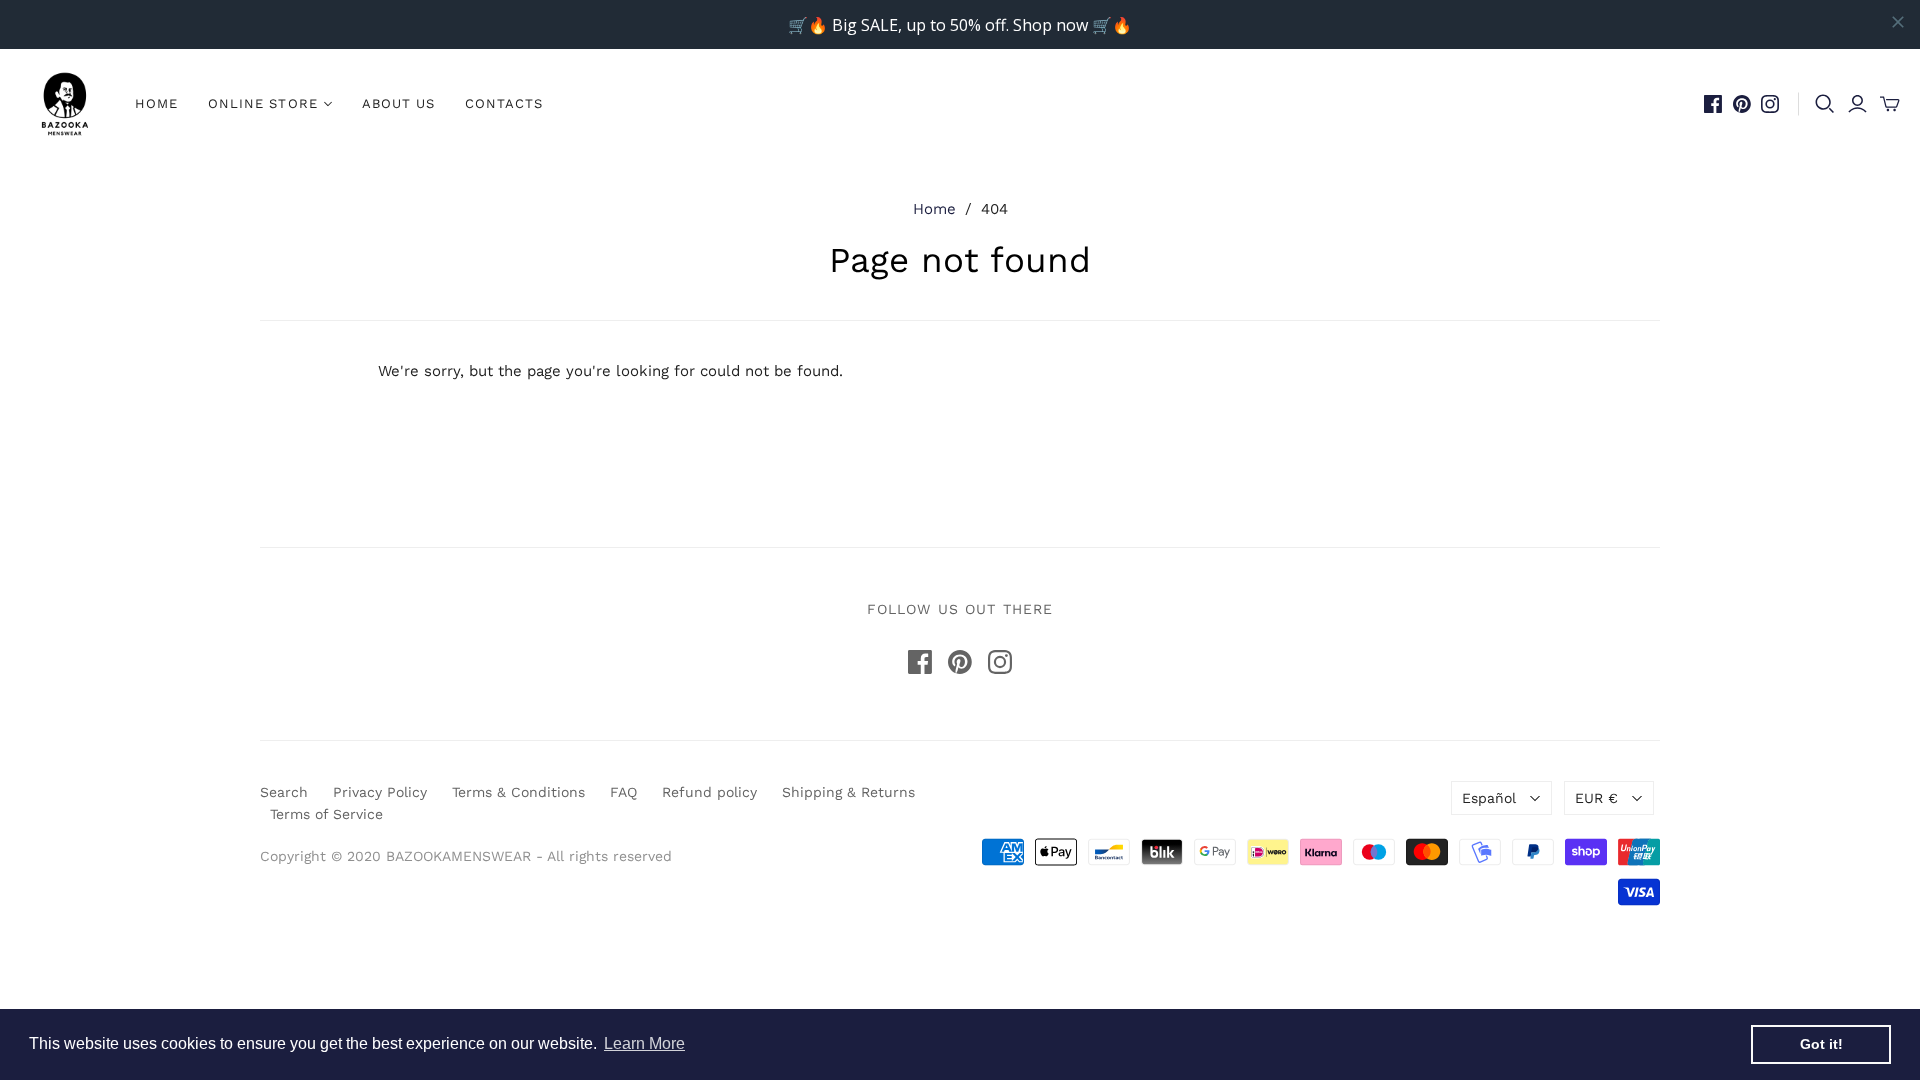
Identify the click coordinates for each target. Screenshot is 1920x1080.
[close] (1898, 22)
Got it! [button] (1821, 1044)
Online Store (262, 103)
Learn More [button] (644, 1043)
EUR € (1596, 798)
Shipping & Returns (848, 792)
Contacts (504, 103)
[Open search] (1825, 104)
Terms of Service (326, 814)
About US (398, 103)
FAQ (623, 792)
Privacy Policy (380, 792)
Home (156, 103)
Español (1489, 798)
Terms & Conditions (518, 792)
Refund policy (709, 792)
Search (284, 792)
